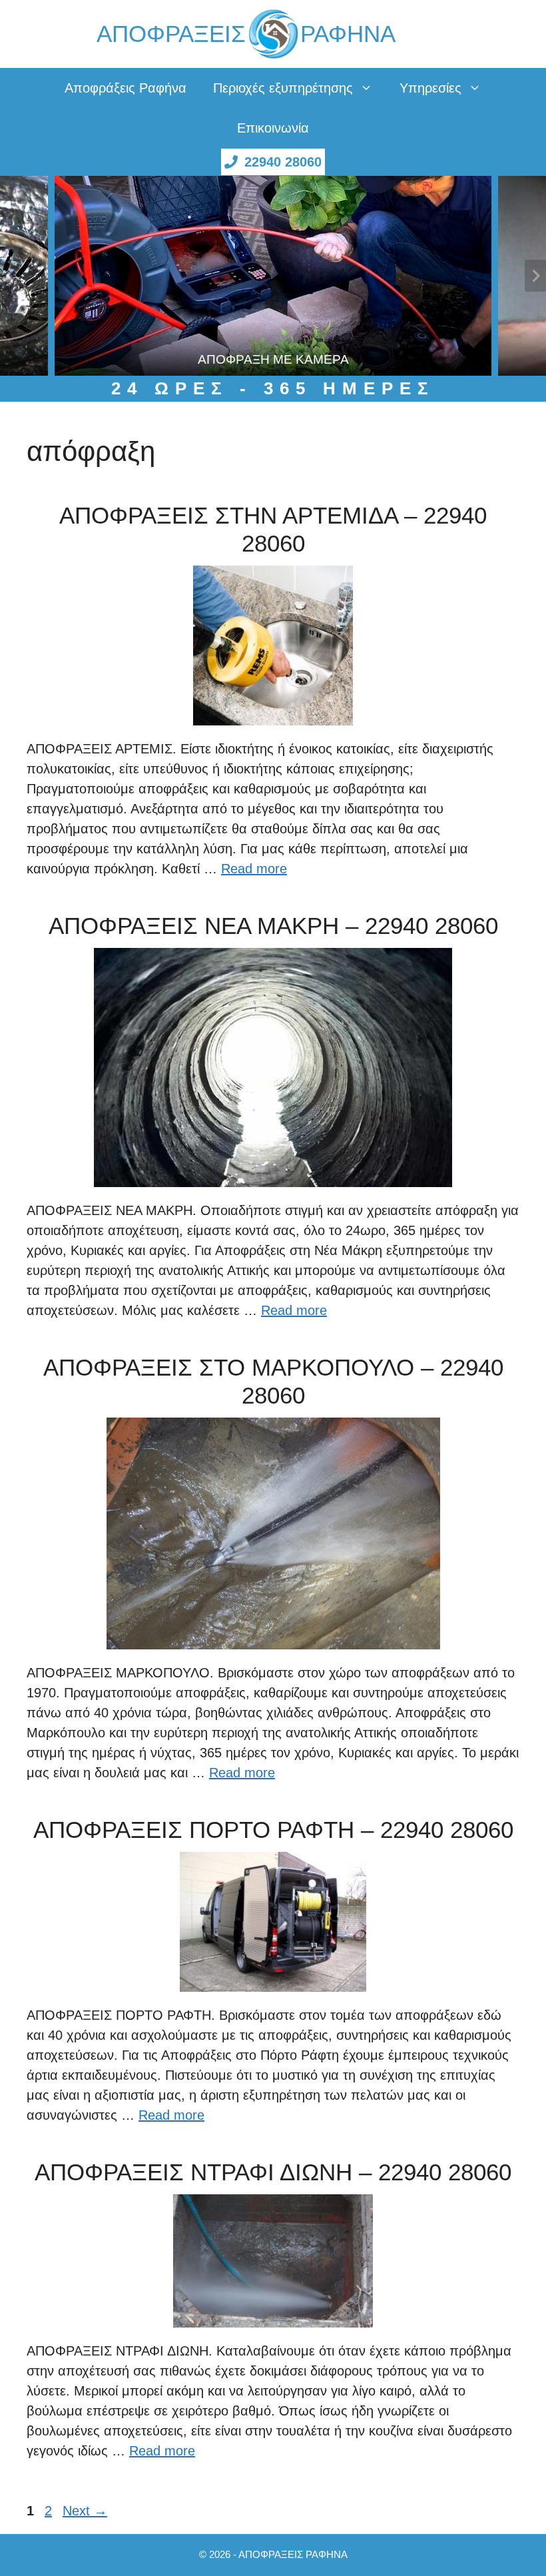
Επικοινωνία (273, 128)
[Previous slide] (11, 276)
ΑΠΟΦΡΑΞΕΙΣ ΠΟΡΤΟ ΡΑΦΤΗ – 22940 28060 (273, 1830)
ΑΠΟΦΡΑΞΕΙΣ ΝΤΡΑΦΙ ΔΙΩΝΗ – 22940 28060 (273, 2172)
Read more (254, 869)
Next (85, 2511)
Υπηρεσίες (430, 88)
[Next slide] (535, 276)
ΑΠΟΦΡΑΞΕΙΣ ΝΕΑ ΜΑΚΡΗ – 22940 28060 (273, 926)
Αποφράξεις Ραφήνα (126, 88)
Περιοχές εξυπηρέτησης (283, 88)
